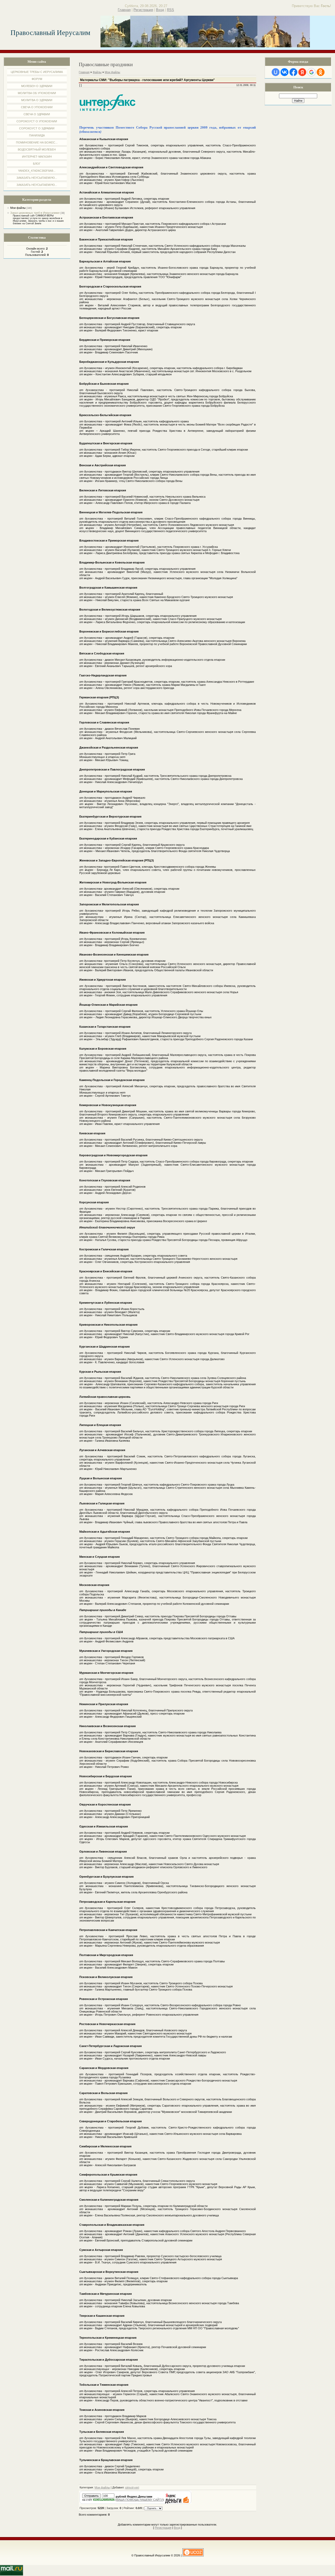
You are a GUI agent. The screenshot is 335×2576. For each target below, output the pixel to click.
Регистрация (143, 10)
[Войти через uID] (276, 72)
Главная (124, 10)
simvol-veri (132, 2487)
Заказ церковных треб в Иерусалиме (35, 213)
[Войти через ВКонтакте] (284, 72)
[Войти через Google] (311, 72)
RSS (171, 10)
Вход (160, 10)
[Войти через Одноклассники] (321, 72)
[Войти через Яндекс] (302, 72)
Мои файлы (18, 208)
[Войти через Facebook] (293, 72)
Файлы (97, 72)
